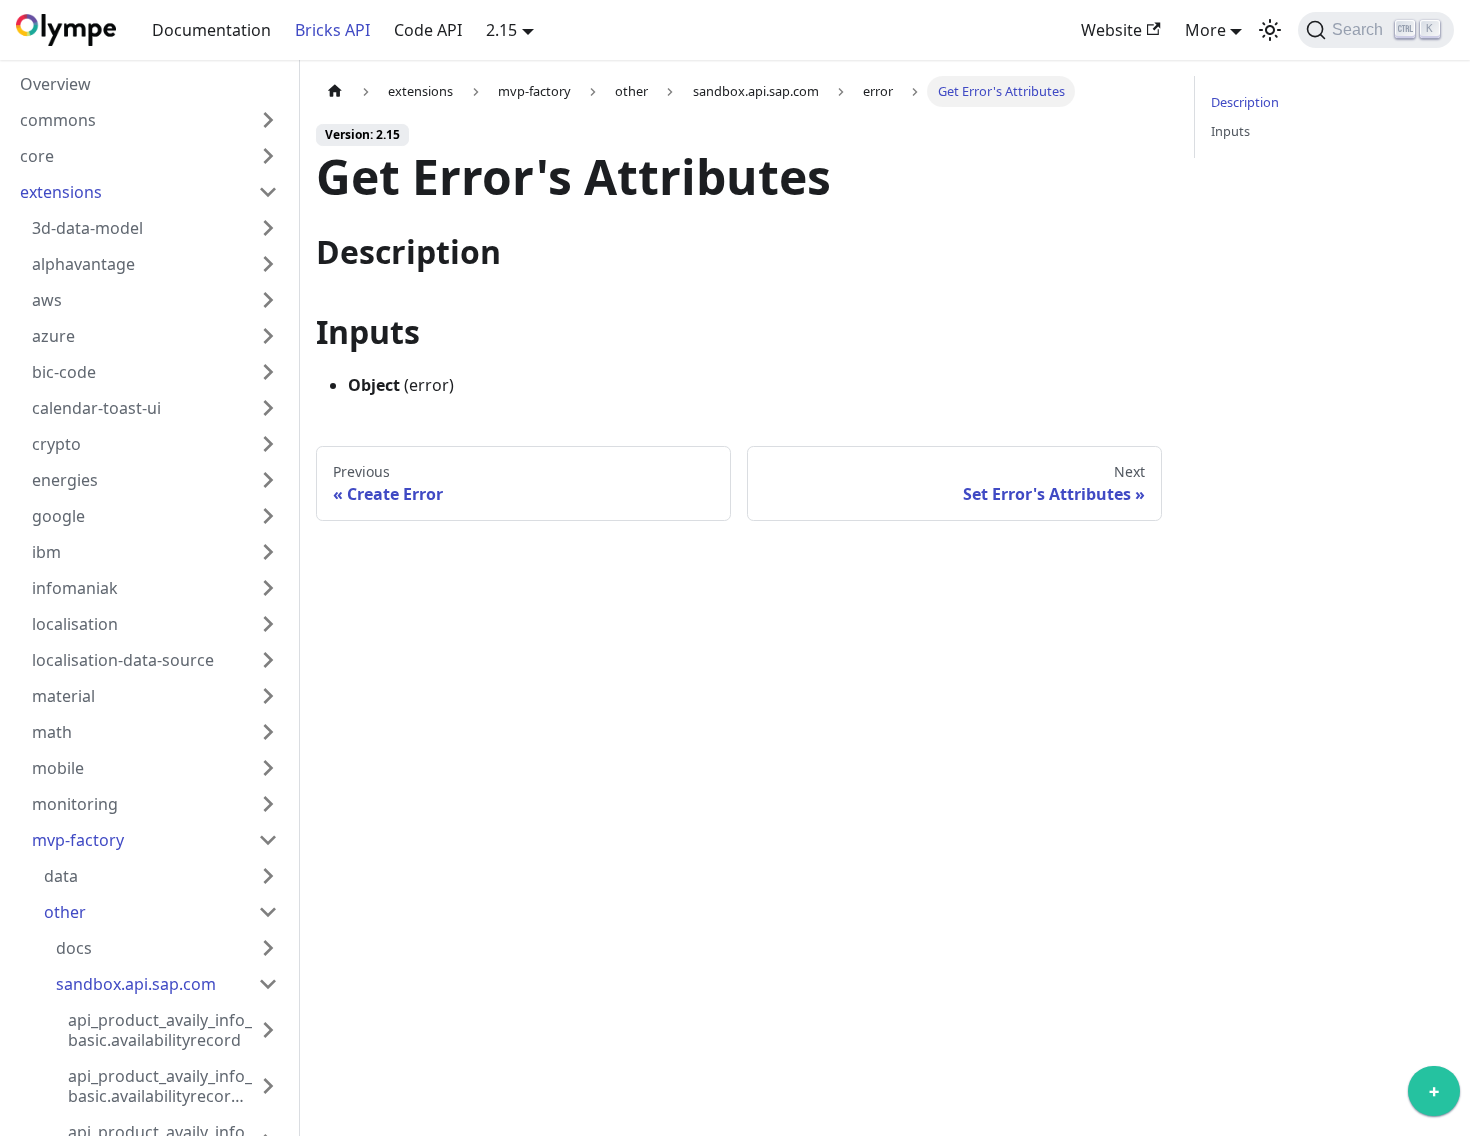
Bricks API (332, 30)
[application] (1434, 1096)
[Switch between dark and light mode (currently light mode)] (1270, 30)
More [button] (1205, 30)
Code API (428, 30)
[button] (149, 120)
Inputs (1230, 131)
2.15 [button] (501, 30)
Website (1111, 30)
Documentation (211, 30)
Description (1245, 102)
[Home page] (335, 91)
